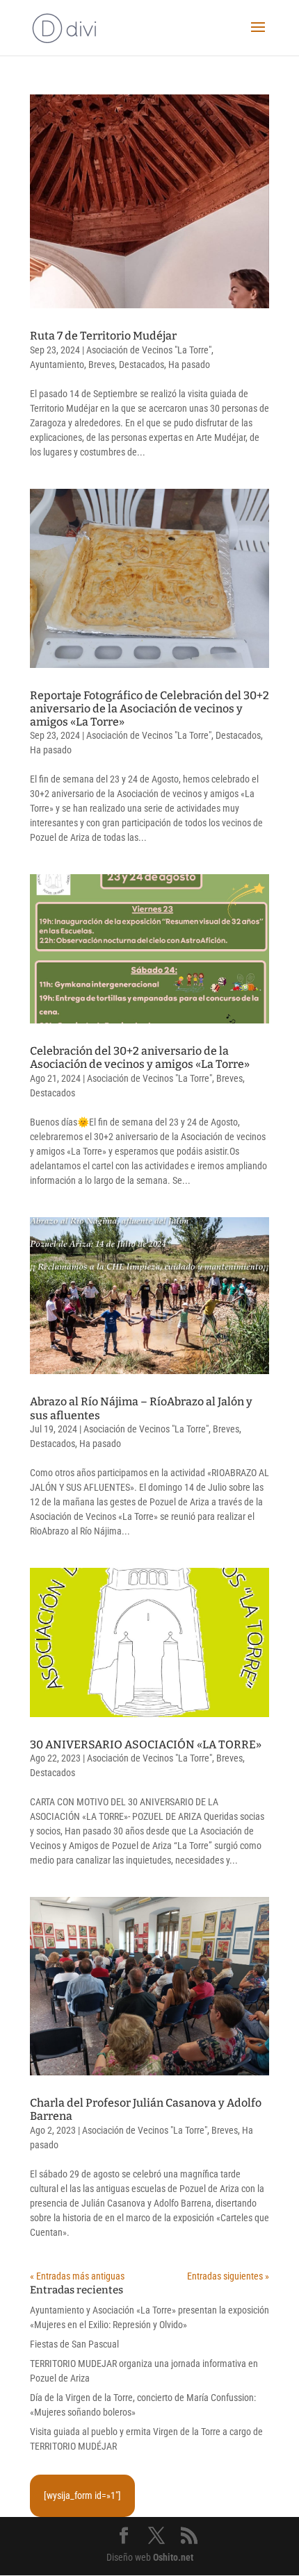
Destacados (142, 365)
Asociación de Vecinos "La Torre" (149, 350)
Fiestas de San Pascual (74, 2344)
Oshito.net (173, 2557)
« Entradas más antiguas (77, 2276)
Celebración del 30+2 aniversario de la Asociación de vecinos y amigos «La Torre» (140, 1057)
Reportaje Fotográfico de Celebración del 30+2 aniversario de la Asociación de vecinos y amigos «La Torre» (149, 709)
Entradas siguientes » (228, 2276)
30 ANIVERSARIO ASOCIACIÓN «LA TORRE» (146, 1745)
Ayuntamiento (57, 365)
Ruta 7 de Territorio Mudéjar (103, 336)
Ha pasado (189, 365)
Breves (102, 365)
